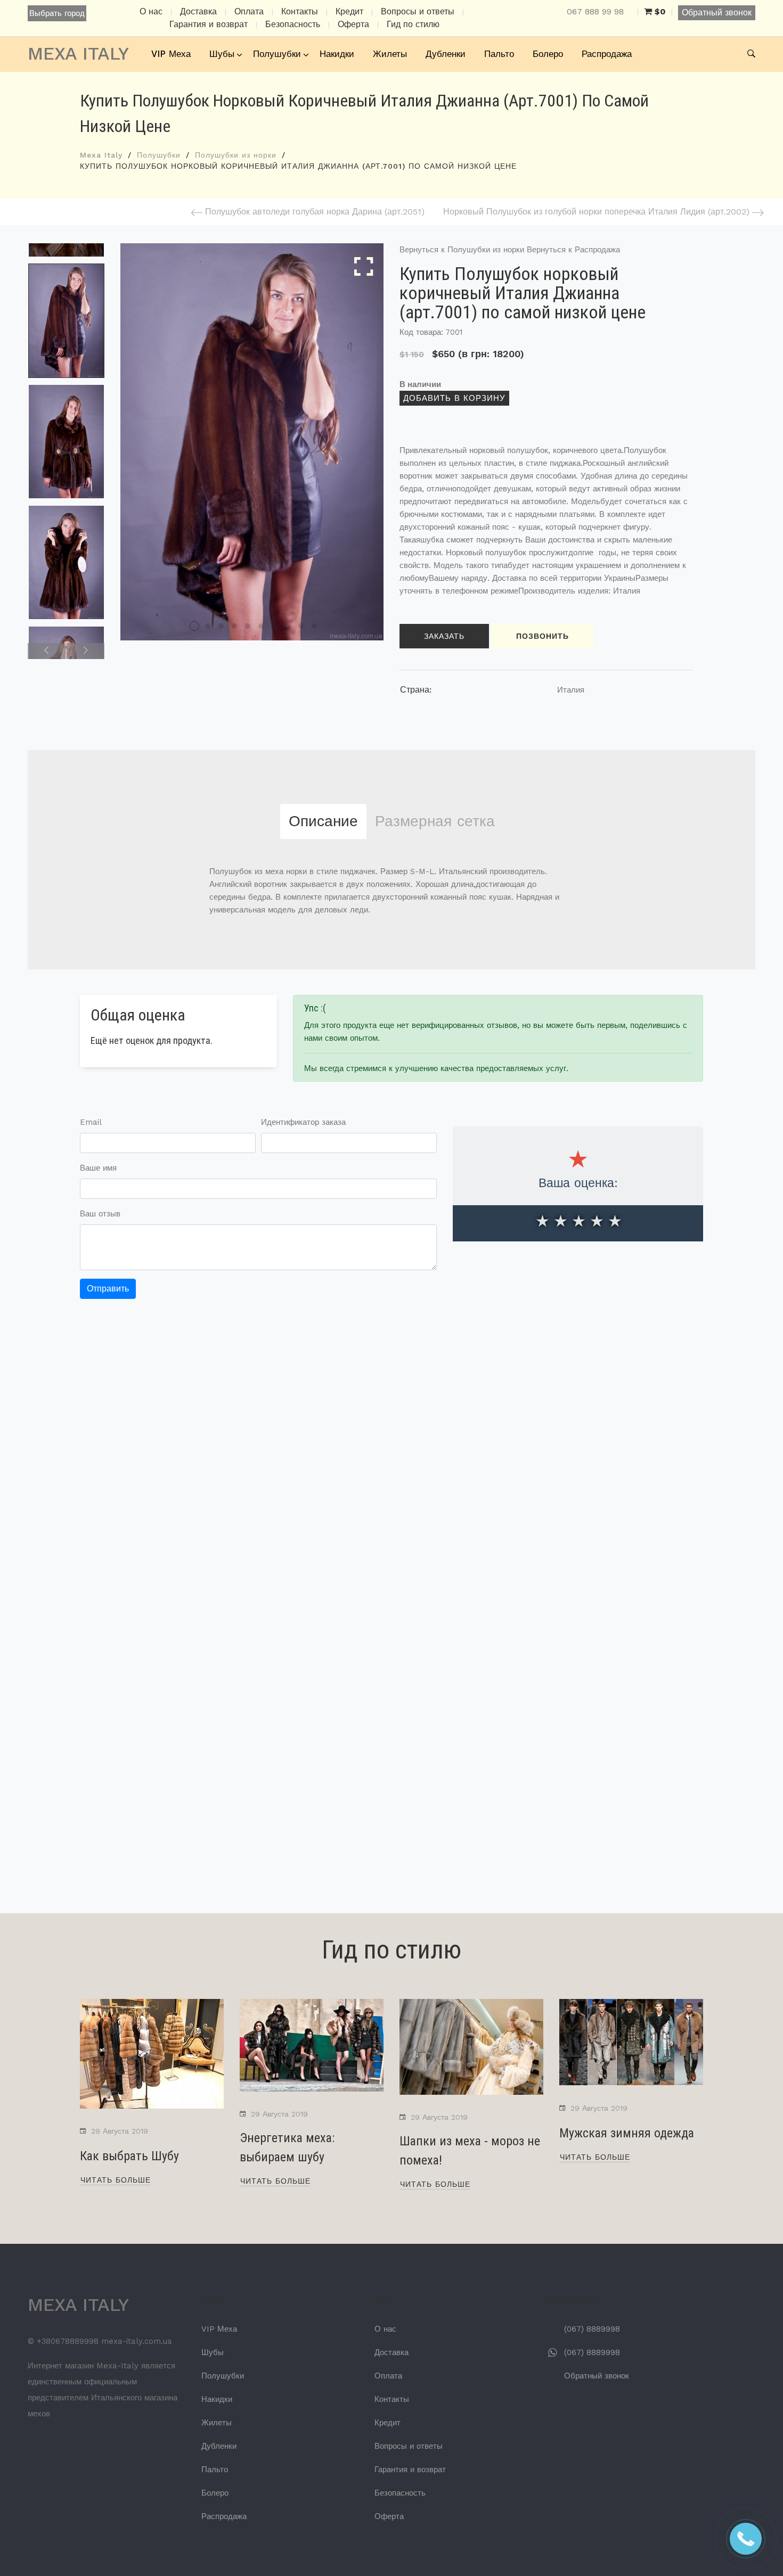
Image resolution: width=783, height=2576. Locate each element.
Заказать (444, 636)
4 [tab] (234, 626)
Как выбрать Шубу (129, 2156)
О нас (151, 12)
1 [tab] (194, 626)
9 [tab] (301, 626)
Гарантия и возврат (209, 24)
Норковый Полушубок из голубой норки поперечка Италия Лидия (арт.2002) (598, 212)
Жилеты (390, 54)
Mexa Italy (101, 155)
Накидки (337, 54)
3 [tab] (221, 626)
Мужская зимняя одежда (627, 2133)
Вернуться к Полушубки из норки (462, 250)
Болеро (548, 54)
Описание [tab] (323, 821)
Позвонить (543, 636)
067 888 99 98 (595, 12)
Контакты (300, 12)
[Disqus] (392, 1463)
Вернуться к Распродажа (573, 250)
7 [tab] (274, 626)
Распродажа (607, 54)
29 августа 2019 (120, 2131)
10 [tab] (314, 626)
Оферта (353, 24)
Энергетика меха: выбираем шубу (287, 2147)
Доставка (198, 12)
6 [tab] (261, 626)
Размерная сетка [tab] (435, 821)
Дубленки (446, 54)
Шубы (222, 54)
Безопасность (293, 24)
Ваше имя (98, 1168)
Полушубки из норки (236, 155)
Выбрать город (57, 13)
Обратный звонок (717, 13)
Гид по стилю (413, 24)
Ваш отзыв (100, 1214)
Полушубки (277, 54)
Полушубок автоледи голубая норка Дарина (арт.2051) (313, 212)
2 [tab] (208, 626)
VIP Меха (171, 54)
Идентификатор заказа (303, 1122)
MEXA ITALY (78, 53)
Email (91, 1122)
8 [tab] (288, 626)
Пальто (499, 54)
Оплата (249, 12)
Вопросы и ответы (418, 12)
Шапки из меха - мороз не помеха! (470, 2151)
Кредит (349, 12)
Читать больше (116, 2180)
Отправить (108, 1289)
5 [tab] (248, 626)
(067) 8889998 (592, 2329)
